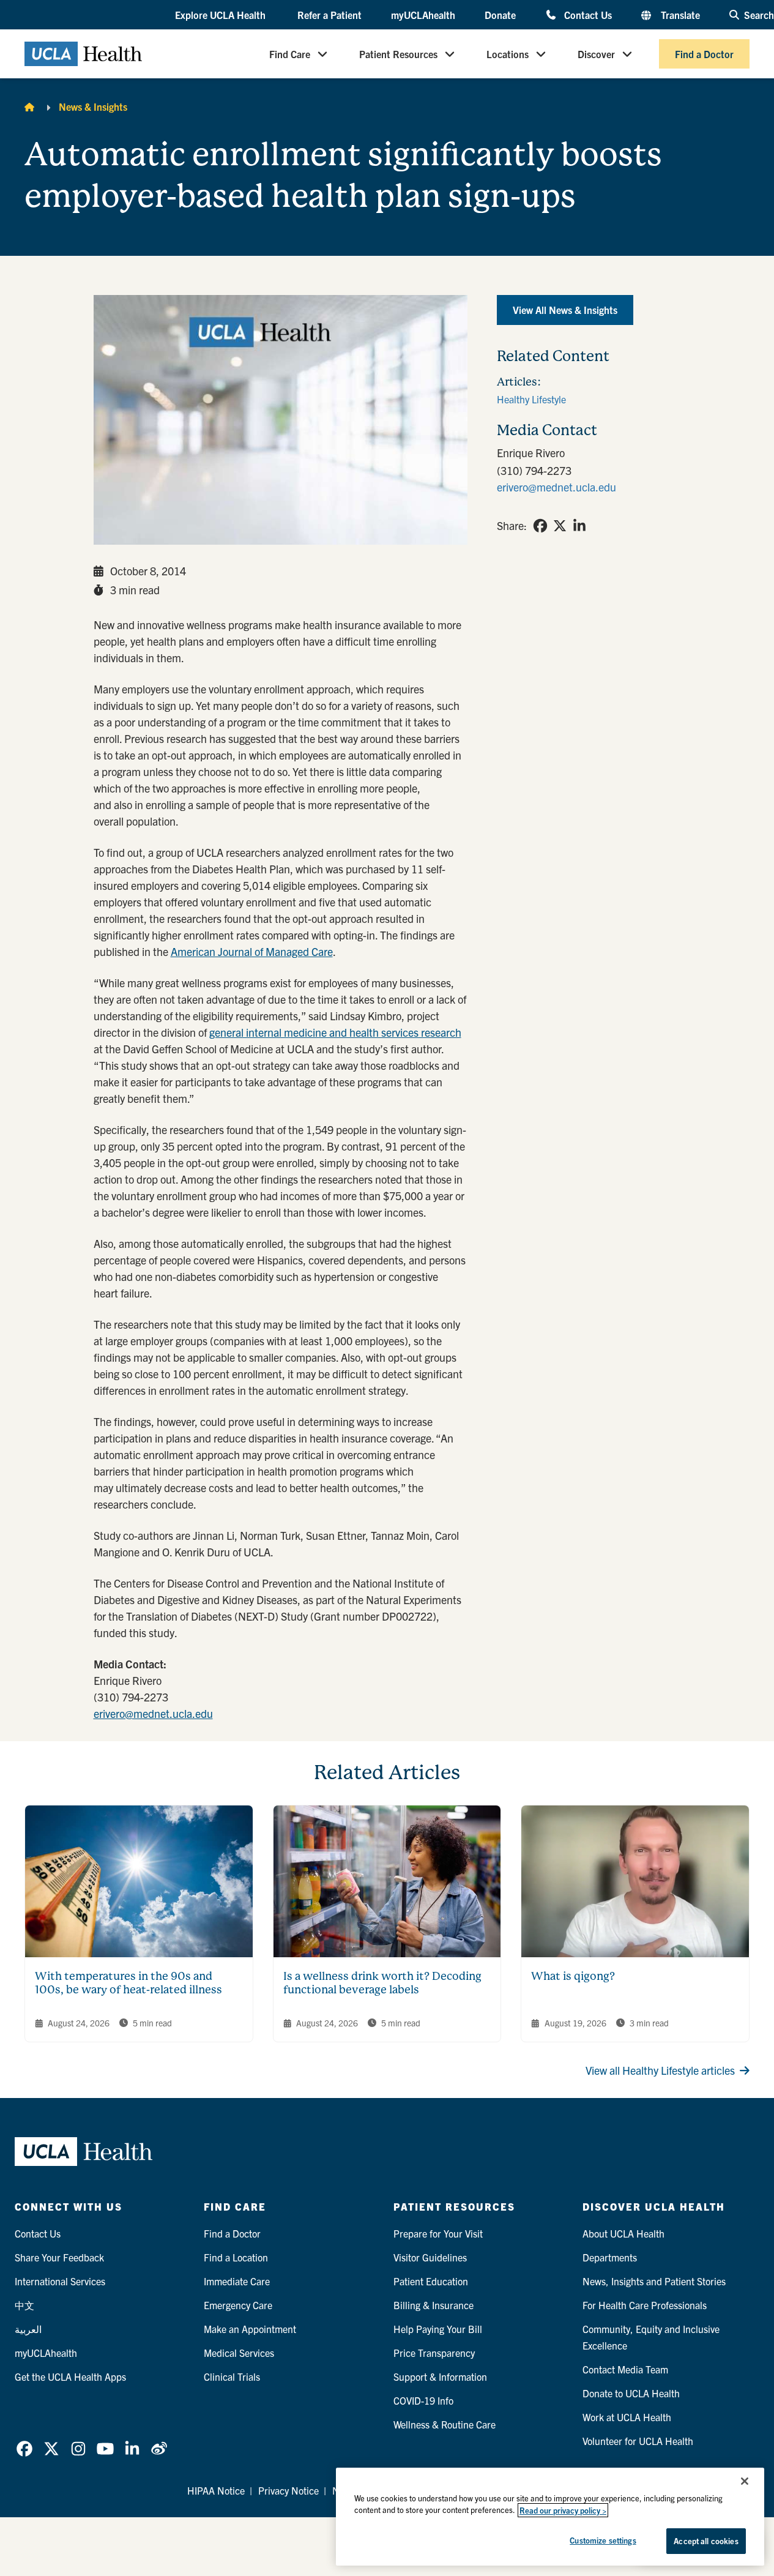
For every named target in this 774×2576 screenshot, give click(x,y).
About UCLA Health (623, 2233)
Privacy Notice (288, 2490)
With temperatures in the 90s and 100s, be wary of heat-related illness (128, 1983)
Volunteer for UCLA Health (638, 2441)
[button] (221, 15)
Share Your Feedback (59, 2257)
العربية (28, 2329)
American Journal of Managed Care (252, 951)
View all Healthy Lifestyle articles (660, 2070)
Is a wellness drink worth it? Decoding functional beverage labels (382, 1983)
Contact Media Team (625, 2369)
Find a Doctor (704, 54)
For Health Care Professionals (645, 2305)
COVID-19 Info (423, 2400)
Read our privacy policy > (563, 2510)
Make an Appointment (250, 2329)
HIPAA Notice (216, 2490)
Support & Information (440, 2376)
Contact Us (588, 14)
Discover (596, 54)
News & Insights (93, 106)
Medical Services (239, 2353)
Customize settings (603, 2540)
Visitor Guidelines (430, 2257)
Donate (500, 15)
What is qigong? (573, 1976)
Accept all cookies (706, 2541)
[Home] (29, 106)
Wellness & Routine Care (445, 2424)
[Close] (745, 2481)
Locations (508, 54)
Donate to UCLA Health (631, 2393)
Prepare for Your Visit (438, 2233)
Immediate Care (237, 2281)
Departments (610, 2257)
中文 (24, 2305)
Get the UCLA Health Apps (70, 2376)
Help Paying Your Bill (438, 2329)
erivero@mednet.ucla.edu (153, 1713)
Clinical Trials (232, 2376)
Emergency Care (238, 2305)
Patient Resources (398, 54)
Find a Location (236, 2257)
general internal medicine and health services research (335, 1032)
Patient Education (431, 2281)
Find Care (290, 54)
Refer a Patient (329, 15)
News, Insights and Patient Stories (654, 2281)
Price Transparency (434, 2353)
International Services (60, 2281)
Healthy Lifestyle (531, 399)
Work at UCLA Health (627, 2417)
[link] (540, 526)
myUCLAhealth (423, 15)
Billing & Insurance (434, 2305)
